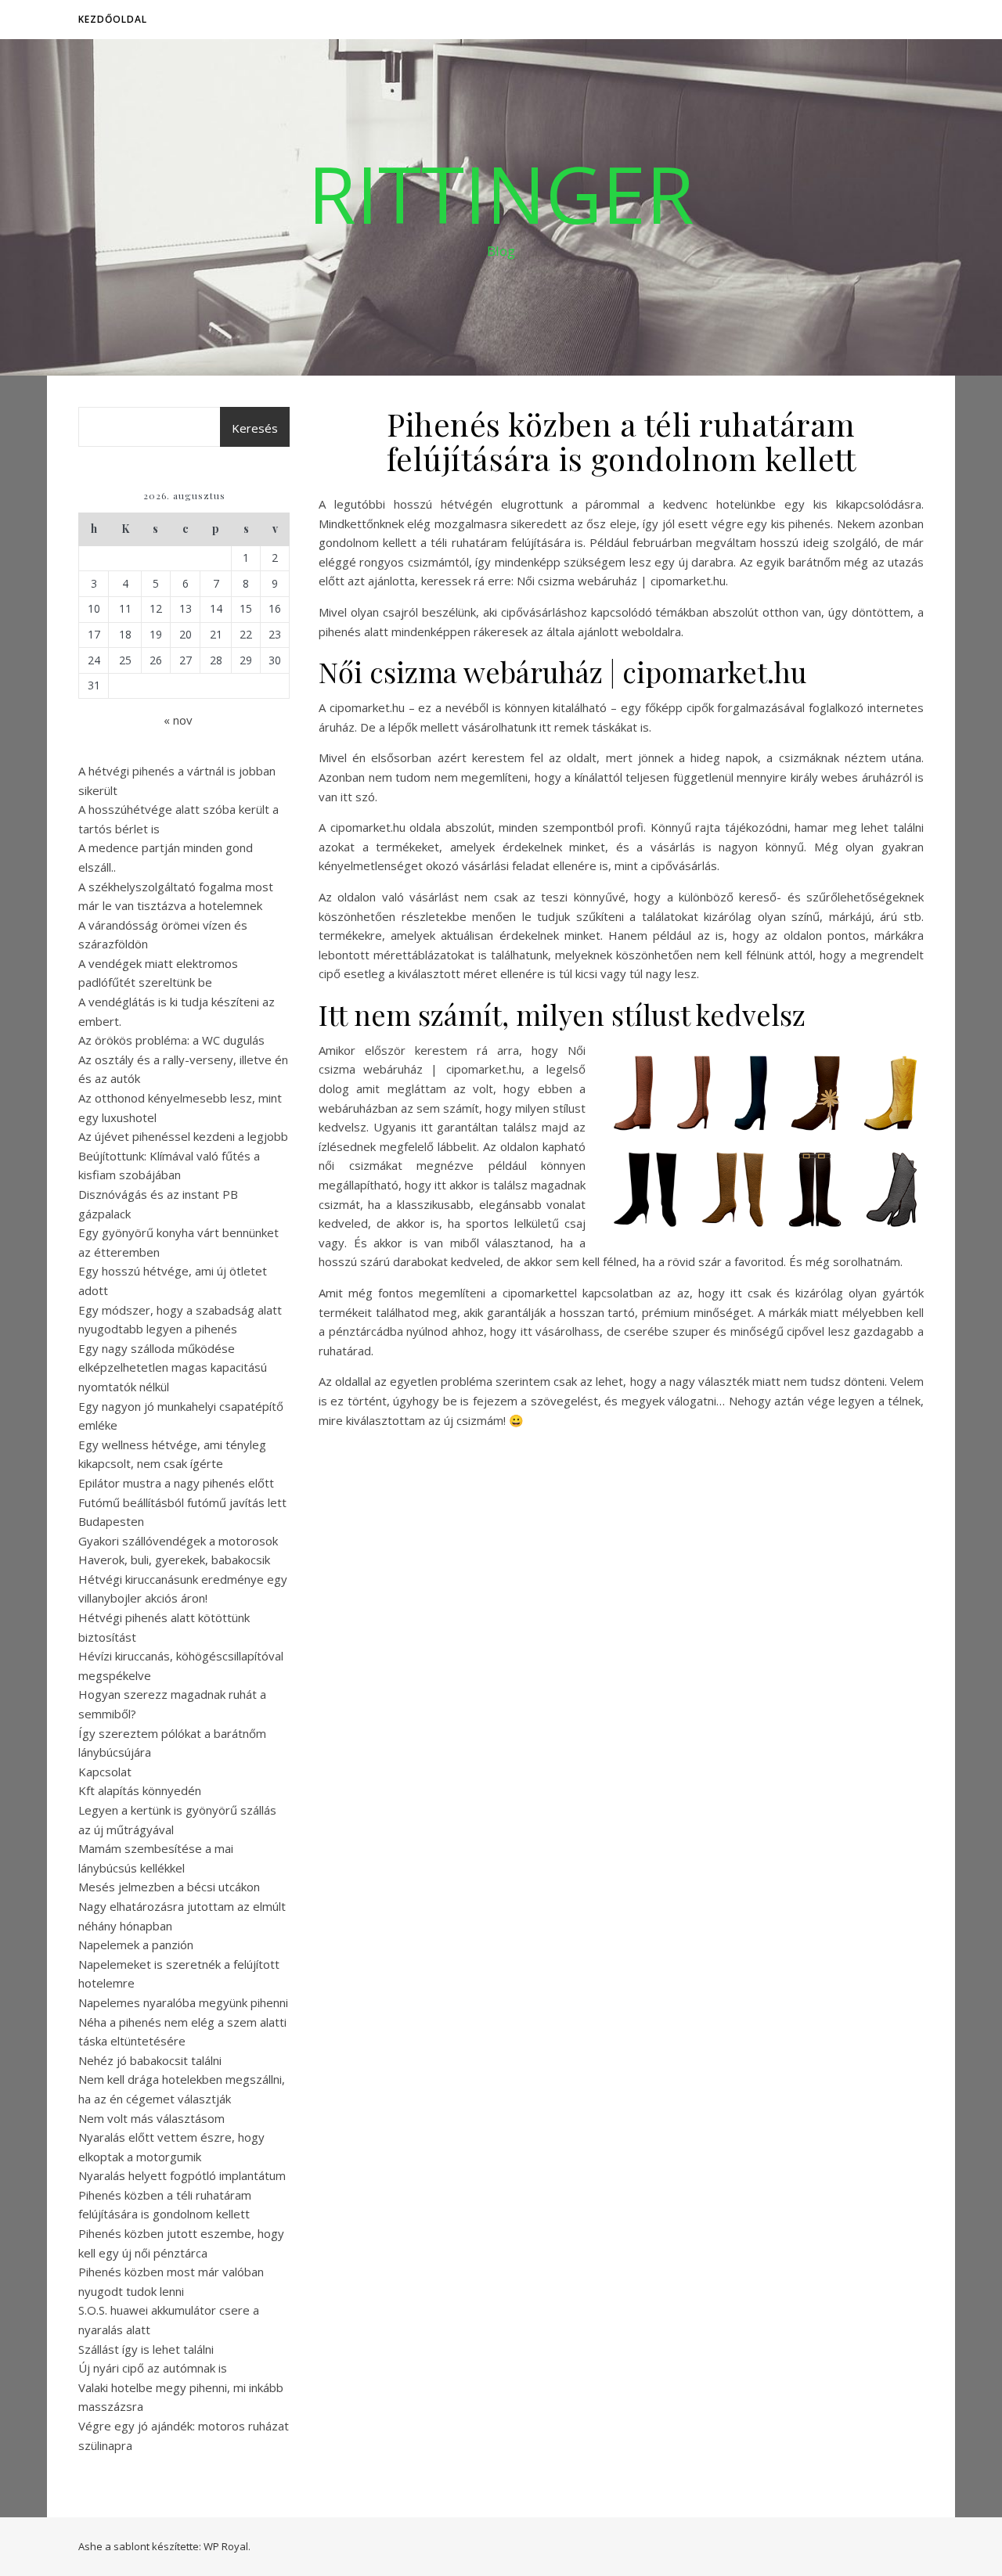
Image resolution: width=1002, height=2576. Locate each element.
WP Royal (226, 2546)
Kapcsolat (105, 1772)
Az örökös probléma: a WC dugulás (171, 1040)
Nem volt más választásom (151, 2118)
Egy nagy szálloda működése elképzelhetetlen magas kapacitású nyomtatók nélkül (173, 1367)
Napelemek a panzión (136, 1945)
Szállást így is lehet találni (146, 2349)
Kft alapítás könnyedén (140, 1790)
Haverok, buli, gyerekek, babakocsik (174, 1560)
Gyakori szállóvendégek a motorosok (178, 1541)
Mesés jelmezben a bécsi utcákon (169, 1887)
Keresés (255, 428)
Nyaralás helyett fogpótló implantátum (182, 2175)
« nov (178, 720)
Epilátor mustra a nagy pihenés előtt (176, 1483)
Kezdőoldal (113, 19)
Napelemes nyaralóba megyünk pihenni (183, 2002)
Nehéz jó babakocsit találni (150, 2060)
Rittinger (501, 193)
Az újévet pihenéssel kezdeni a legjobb (183, 1136)
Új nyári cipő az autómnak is (153, 2368)
